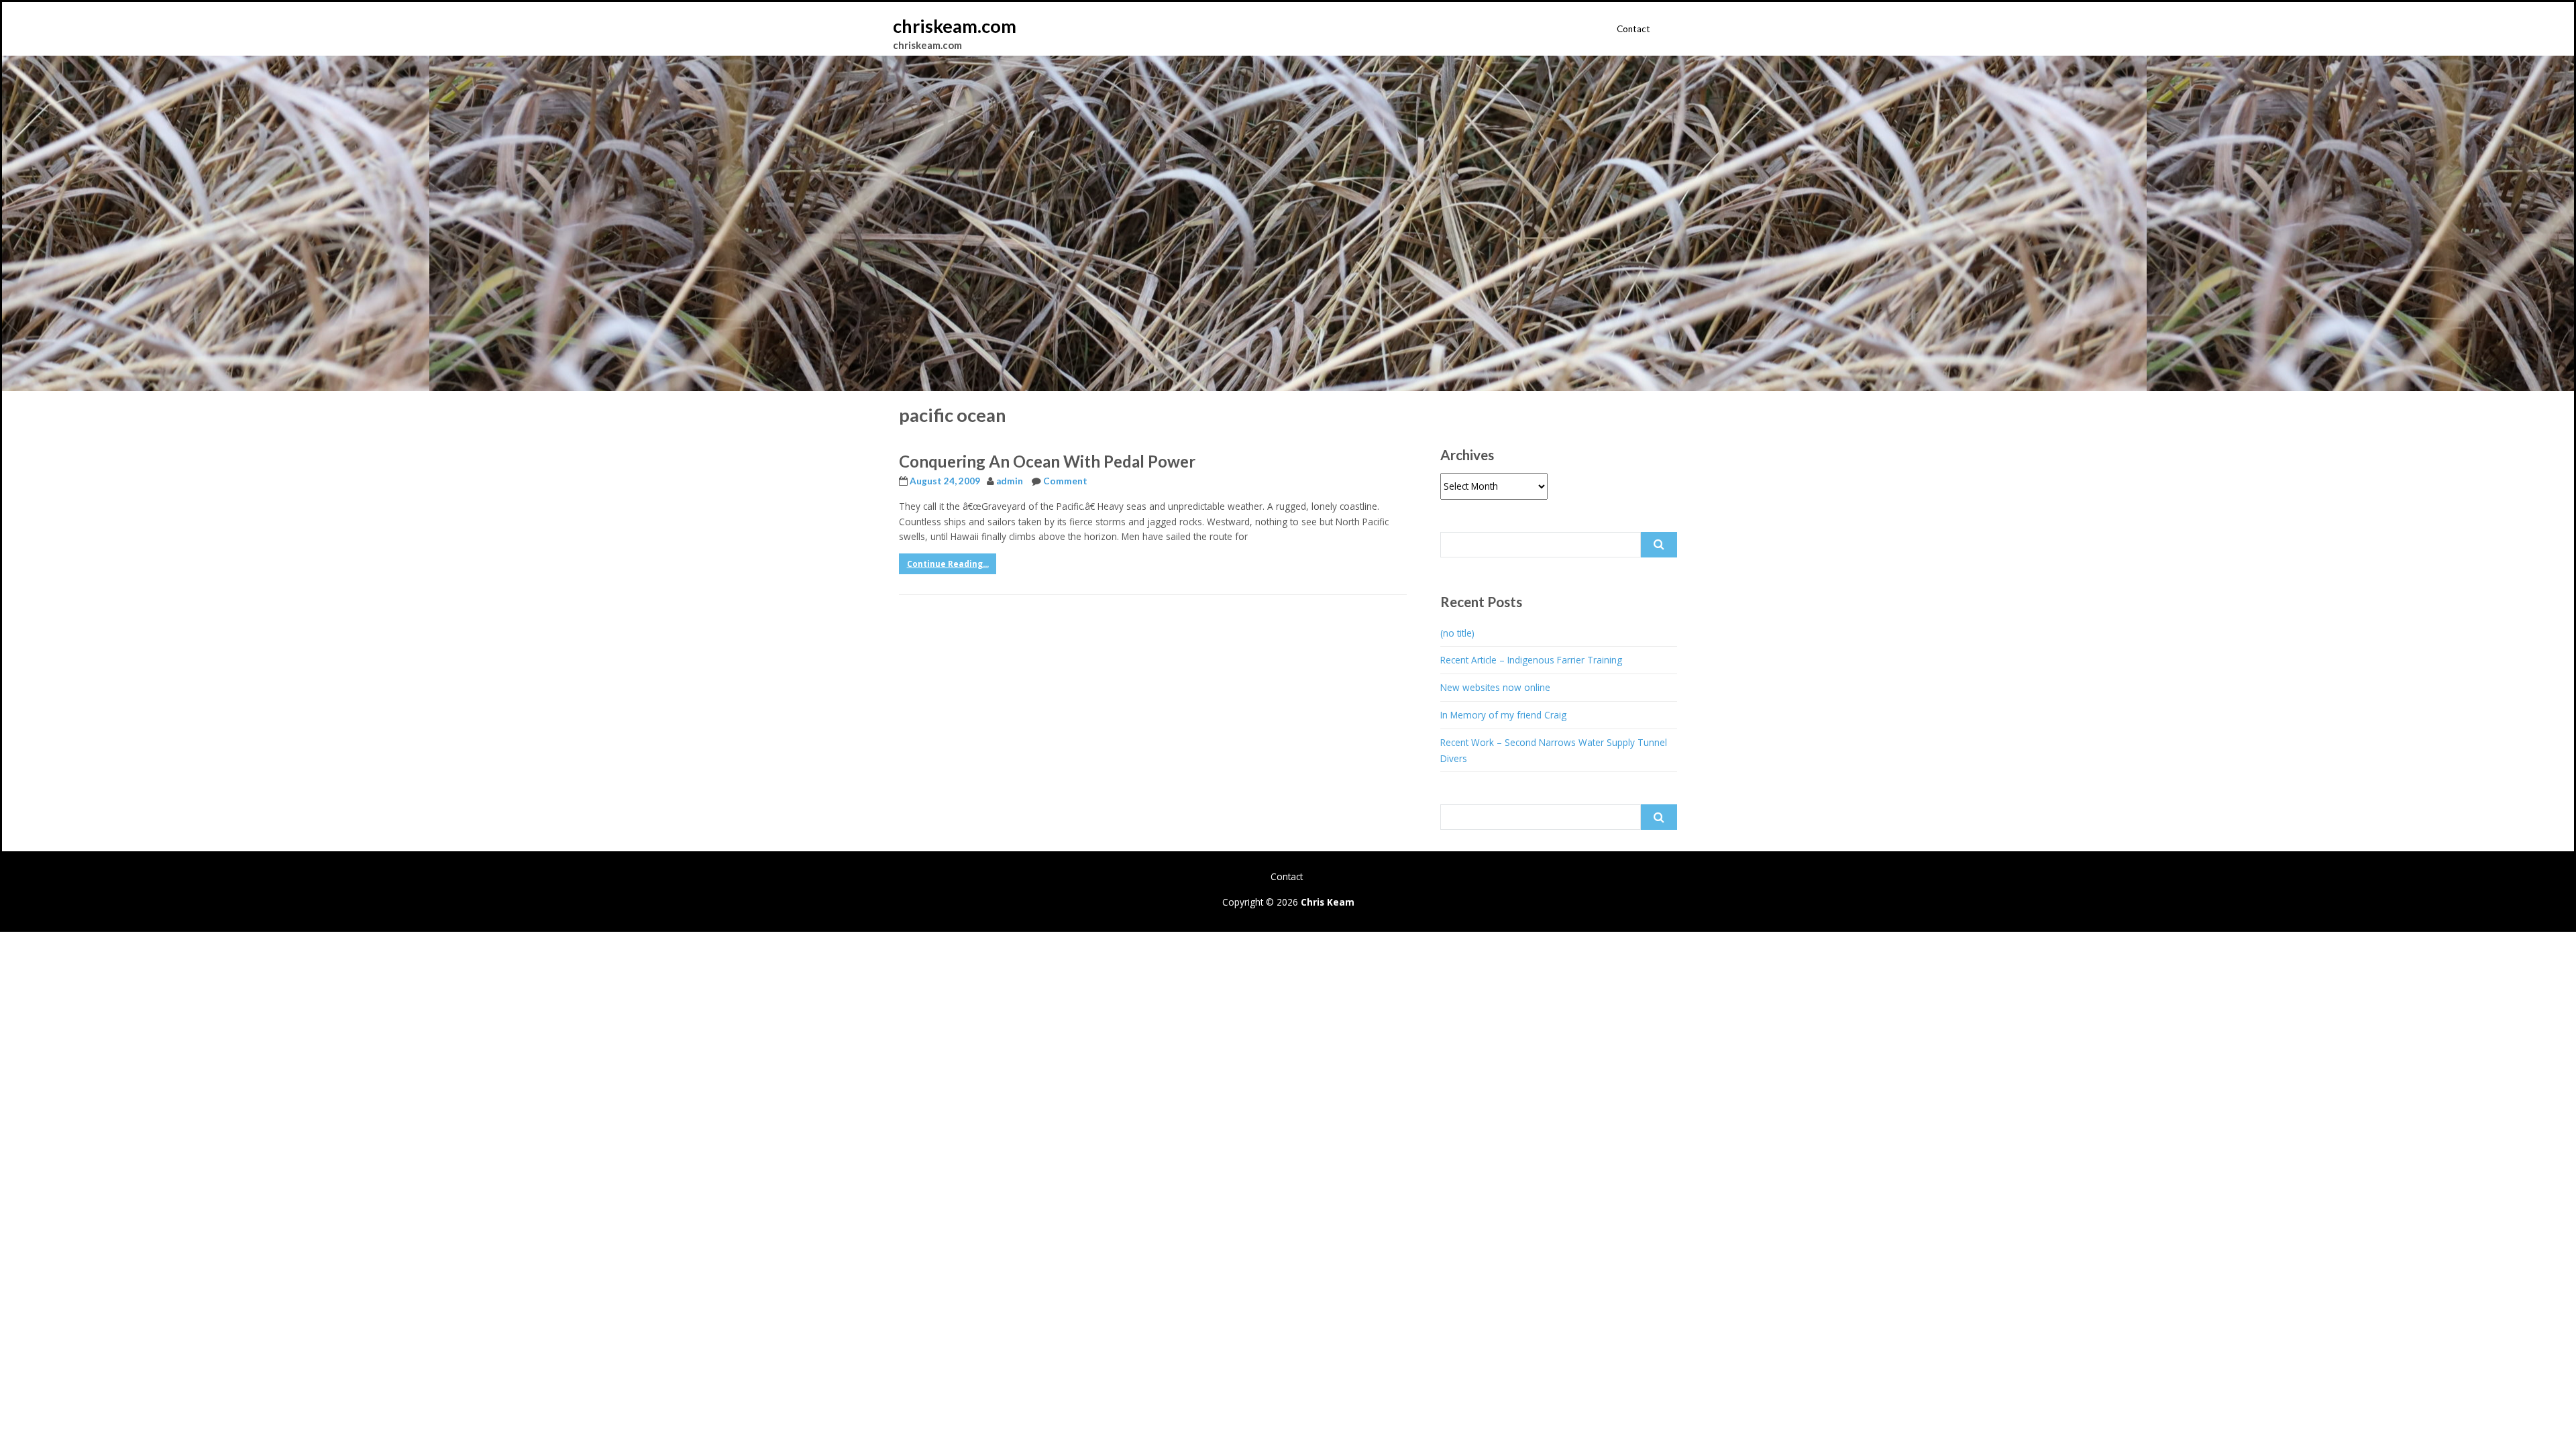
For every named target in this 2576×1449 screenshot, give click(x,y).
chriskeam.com (955, 26)
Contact (1633, 29)
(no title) (1457, 633)
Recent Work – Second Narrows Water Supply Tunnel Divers (1554, 750)
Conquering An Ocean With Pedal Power (1047, 461)
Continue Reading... (948, 564)
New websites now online (1495, 687)
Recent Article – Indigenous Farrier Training (1531, 660)
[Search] (1659, 545)
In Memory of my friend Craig (1503, 715)
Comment (1065, 481)
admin (1010, 481)
